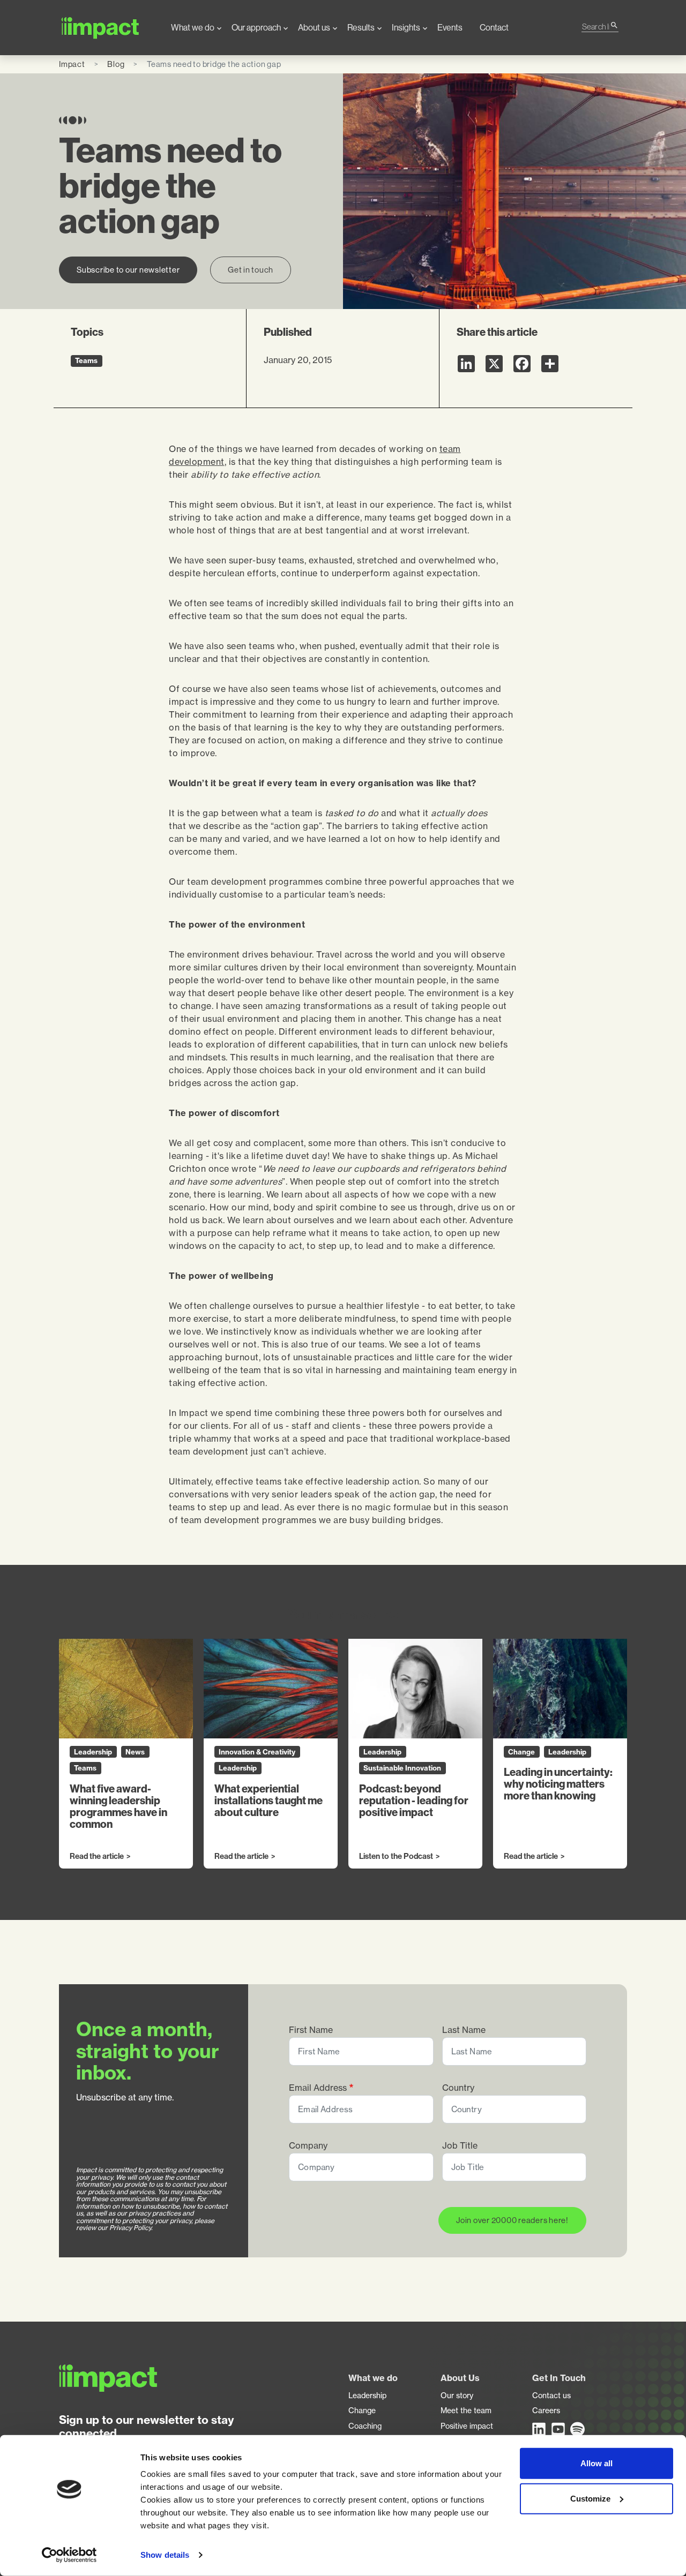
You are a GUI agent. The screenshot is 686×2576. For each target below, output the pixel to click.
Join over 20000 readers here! (512, 2220)
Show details (165, 2555)
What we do (193, 28)
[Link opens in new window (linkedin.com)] (540, 2429)
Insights (406, 28)
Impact (72, 64)
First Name (311, 2030)
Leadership (367, 2396)
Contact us (551, 2396)
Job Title (460, 2146)
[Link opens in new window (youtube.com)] (559, 2429)
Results (361, 28)
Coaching (365, 2426)
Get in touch (251, 270)
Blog (116, 64)
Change (362, 2411)
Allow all (596, 2463)
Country (458, 2088)
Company (308, 2146)
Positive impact (467, 2426)
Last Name (464, 2030)
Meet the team (466, 2411)
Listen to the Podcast (396, 1857)
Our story (457, 2396)
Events (450, 28)
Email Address (318, 2088)
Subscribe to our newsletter (128, 270)
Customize (590, 2498)
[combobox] (596, 27)
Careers (546, 2411)
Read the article (97, 1857)
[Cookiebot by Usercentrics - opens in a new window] (69, 2555)
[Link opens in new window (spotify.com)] (578, 2429)
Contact (494, 28)
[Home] (106, 28)
